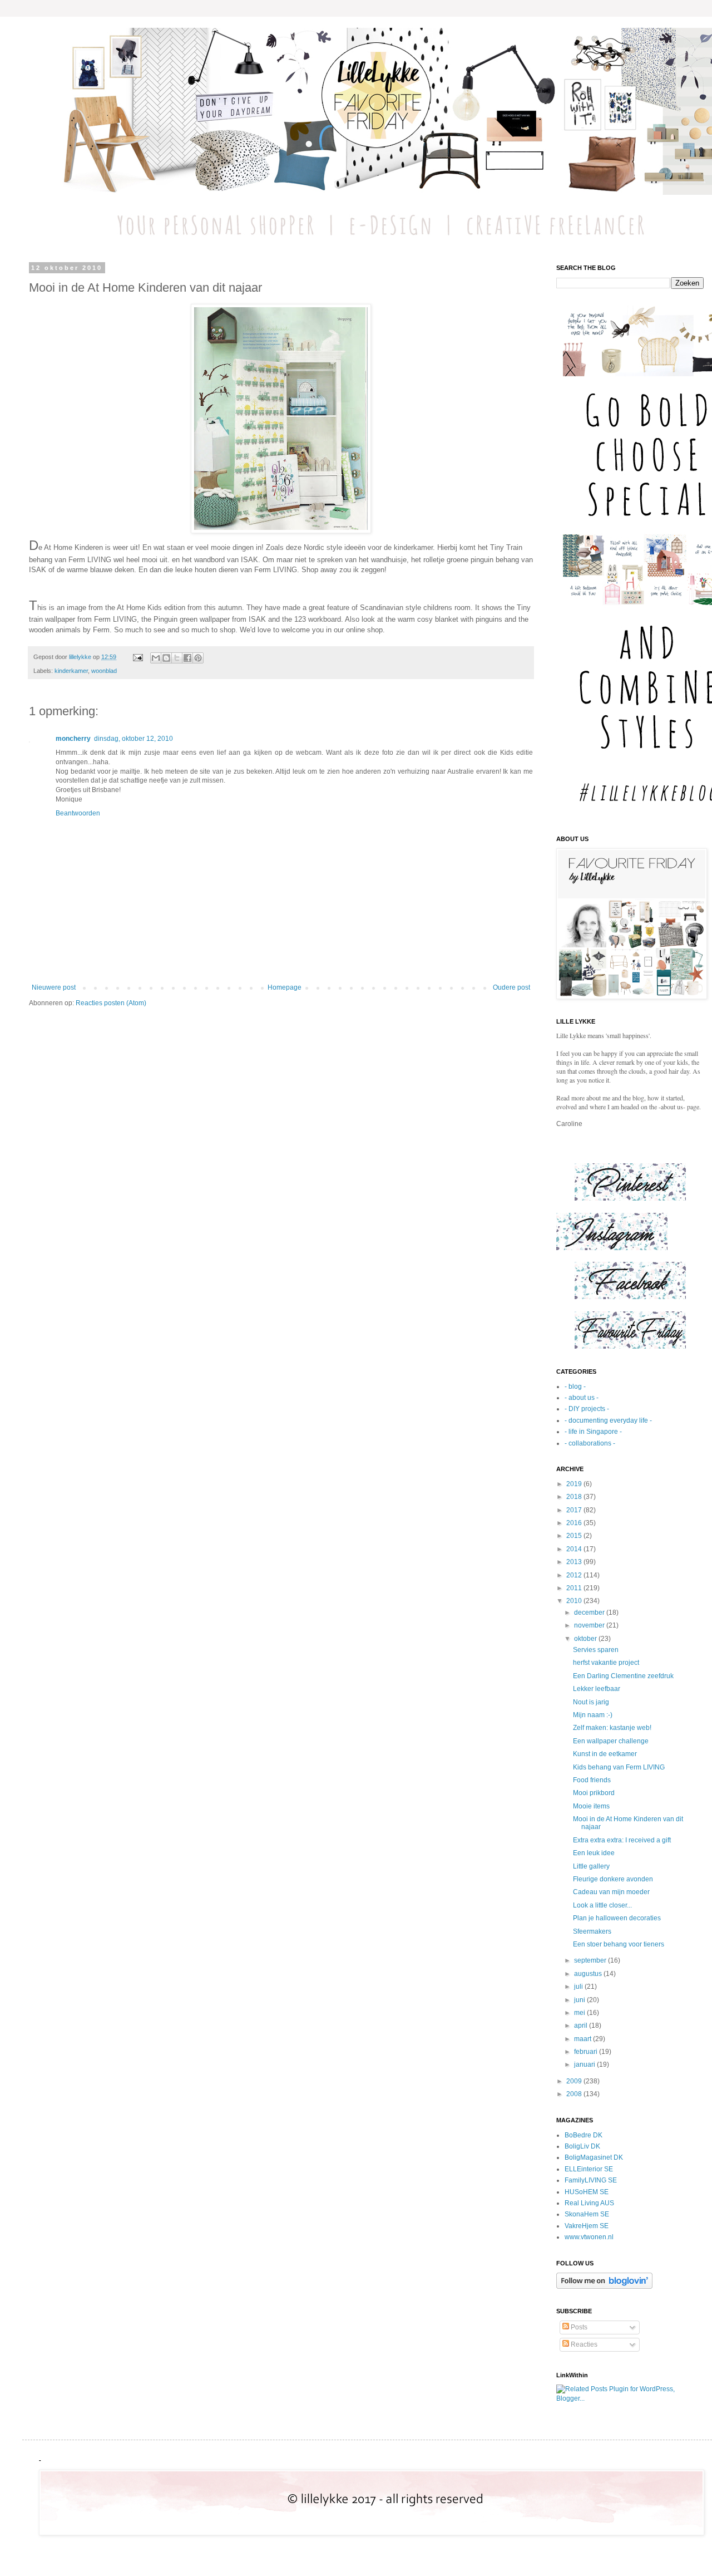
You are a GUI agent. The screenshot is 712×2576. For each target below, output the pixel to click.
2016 (575, 1523)
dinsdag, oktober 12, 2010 (133, 739)
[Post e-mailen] (137, 657)
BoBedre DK (584, 2135)
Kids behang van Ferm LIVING (619, 1767)
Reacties (583, 2344)
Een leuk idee (594, 1853)
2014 (575, 1549)
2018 (575, 1497)
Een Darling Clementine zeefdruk (623, 1676)
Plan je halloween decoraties (617, 1918)
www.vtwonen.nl (589, 2237)
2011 (575, 1588)
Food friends (592, 1780)
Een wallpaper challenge (611, 1741)
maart (584, 2039)
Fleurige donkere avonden (613, 1879)
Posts (578, 2327)
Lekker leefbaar (597, 1689)
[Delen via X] (177, 658)
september (591, 1960)
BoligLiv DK (582, 2146)
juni (580, 2000)
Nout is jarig (591, 1702)
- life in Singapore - (593, 1432)
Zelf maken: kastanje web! (612, 1728)
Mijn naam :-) (593, 1715)
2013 (575, 1562)
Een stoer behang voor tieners (619, 1944)
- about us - (582, 1398)
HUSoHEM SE (587, 2192)
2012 (575, 1575)
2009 (575, 2081)
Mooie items (591, 1806)
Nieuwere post (54, 987)
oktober (586, 1639)
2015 (575, 1536)
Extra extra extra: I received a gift (622, 1840)
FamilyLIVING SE (591, 2180)
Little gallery (591, 1866)
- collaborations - (590, 1443)
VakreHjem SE (587, 2226)
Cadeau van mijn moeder (611, 1892)
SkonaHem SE (587, 2214)
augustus (589, 1974)
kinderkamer (71, 671)
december (590, 1613)
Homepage (285, 987)
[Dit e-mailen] (156, 658)
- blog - (575, 1387)
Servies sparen (596, 1650)
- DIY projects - (587, 1409)
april (582, 2026)
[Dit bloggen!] (166, 658)
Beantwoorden (78, 813)
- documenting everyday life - (608, 1420)
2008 (575, 2094)
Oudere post (511, 987)
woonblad (104, 671)
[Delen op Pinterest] (198, 658)
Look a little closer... (602, 1905)
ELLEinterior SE (589, 2169)
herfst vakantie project (606, 1663)
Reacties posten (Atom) (111, 1003)
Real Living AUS (589, 2203)
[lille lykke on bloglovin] (604, 2287)
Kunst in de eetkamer (605, 1754)
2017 (575, 1510)
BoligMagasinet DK (594, 2157)
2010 (575, 1601)
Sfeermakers (592, 1931)
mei (580, 2013)
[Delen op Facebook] (187, 658)
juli (579, 1987)
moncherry (73, 739)
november (590, 1625)
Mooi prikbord (594, 1793)
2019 (575, 1484)
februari (587, 2052)
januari (585, 2064)
